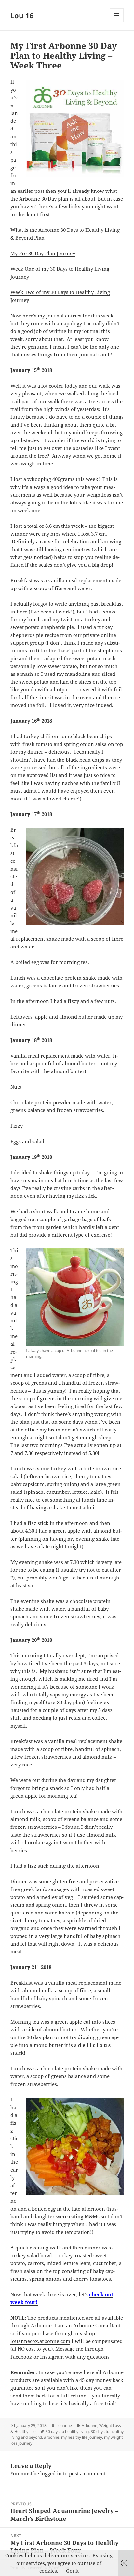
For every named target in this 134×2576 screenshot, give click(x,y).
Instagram (52, 2357)
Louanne (64, 2426)
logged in (51, 2473)
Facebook (21, 2357)
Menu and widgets (117, 22)
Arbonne (89, 2426)
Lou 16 (22, 15)
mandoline (78, 674)
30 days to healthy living (67, 2431)
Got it (72, 2571)
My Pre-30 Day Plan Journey (43, 253)
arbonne (52, 2437)
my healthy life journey (82, 2437)
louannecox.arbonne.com (40, 2341)
